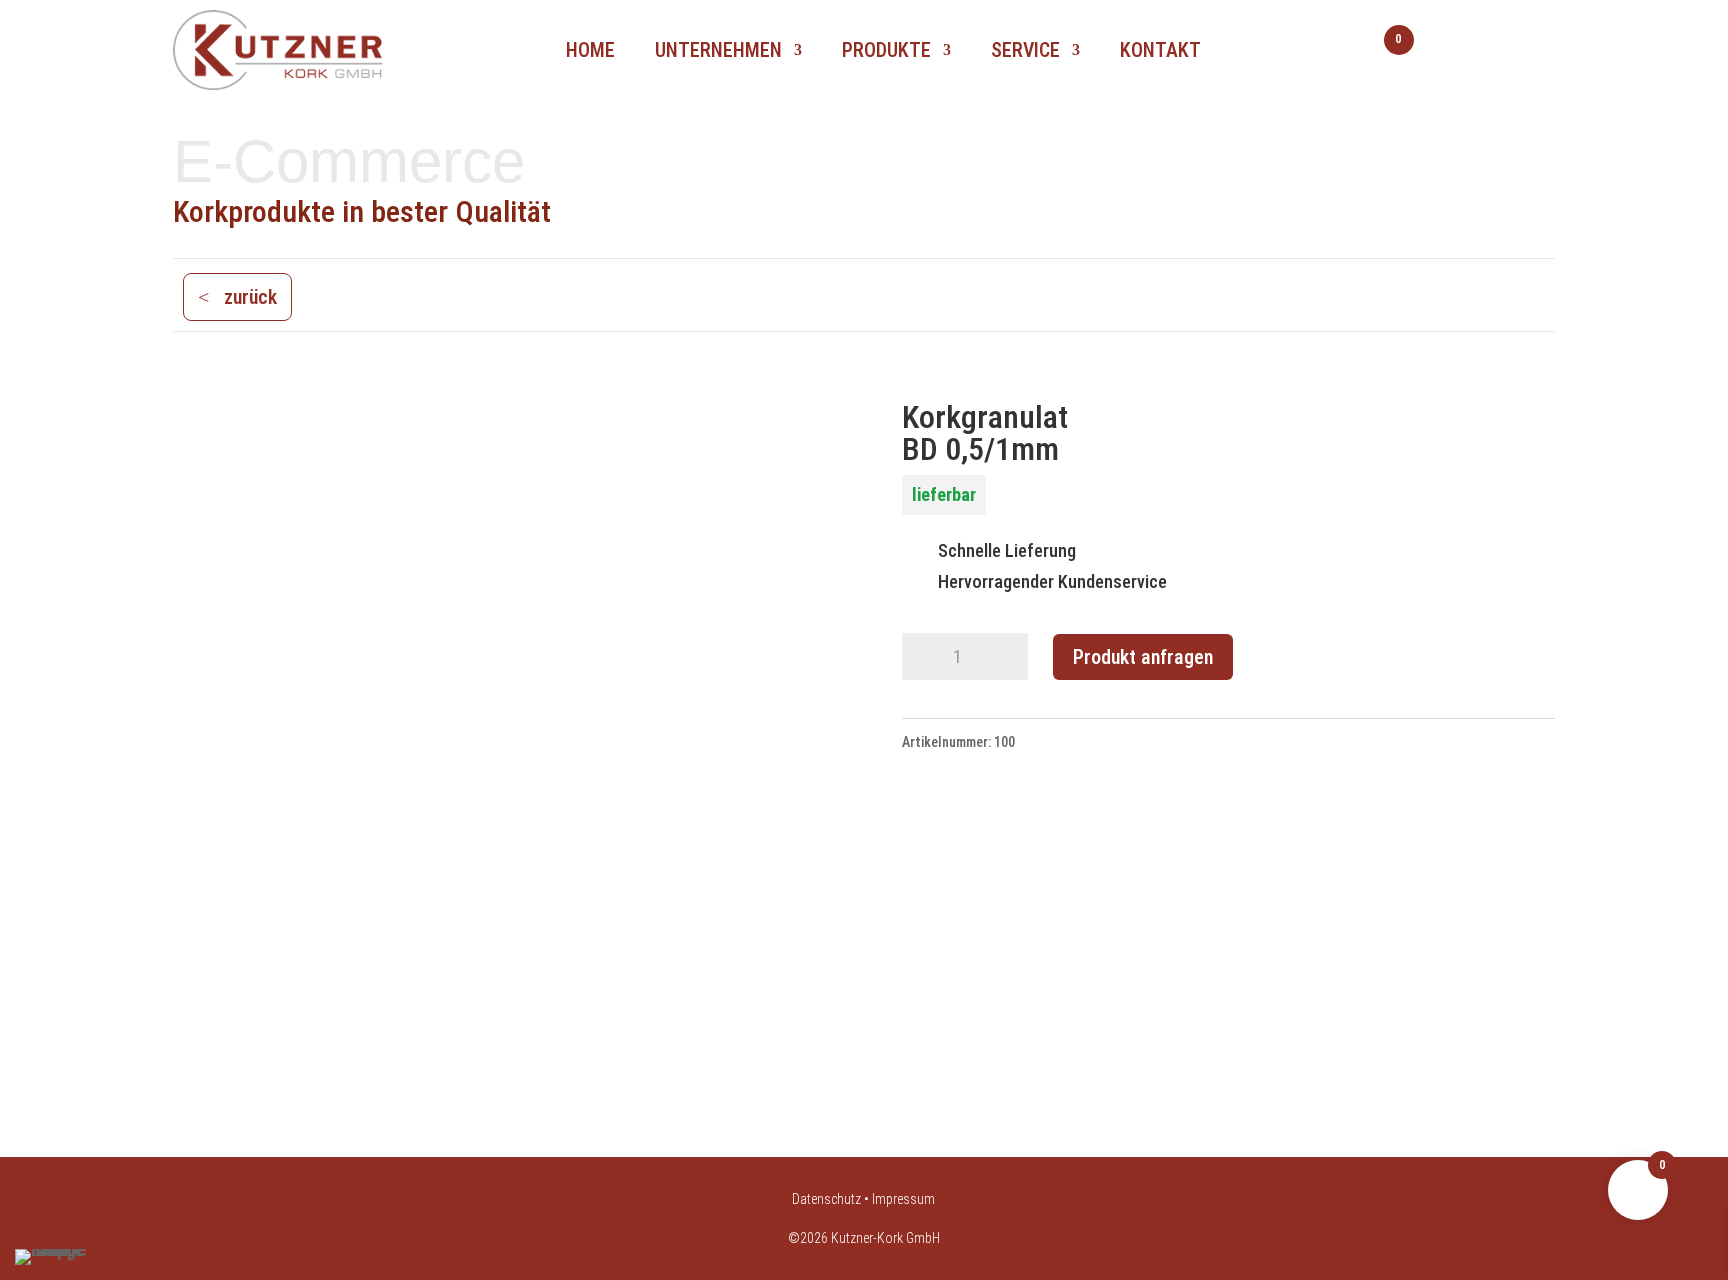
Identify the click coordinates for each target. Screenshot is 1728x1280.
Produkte (886, 50)
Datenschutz (826, 1199)
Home (590, 50)
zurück (250, 297)
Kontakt (1160, 50)
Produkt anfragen (1143, 657)
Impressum (903, 1199)
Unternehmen (718, 50)
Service (1025, 50)
